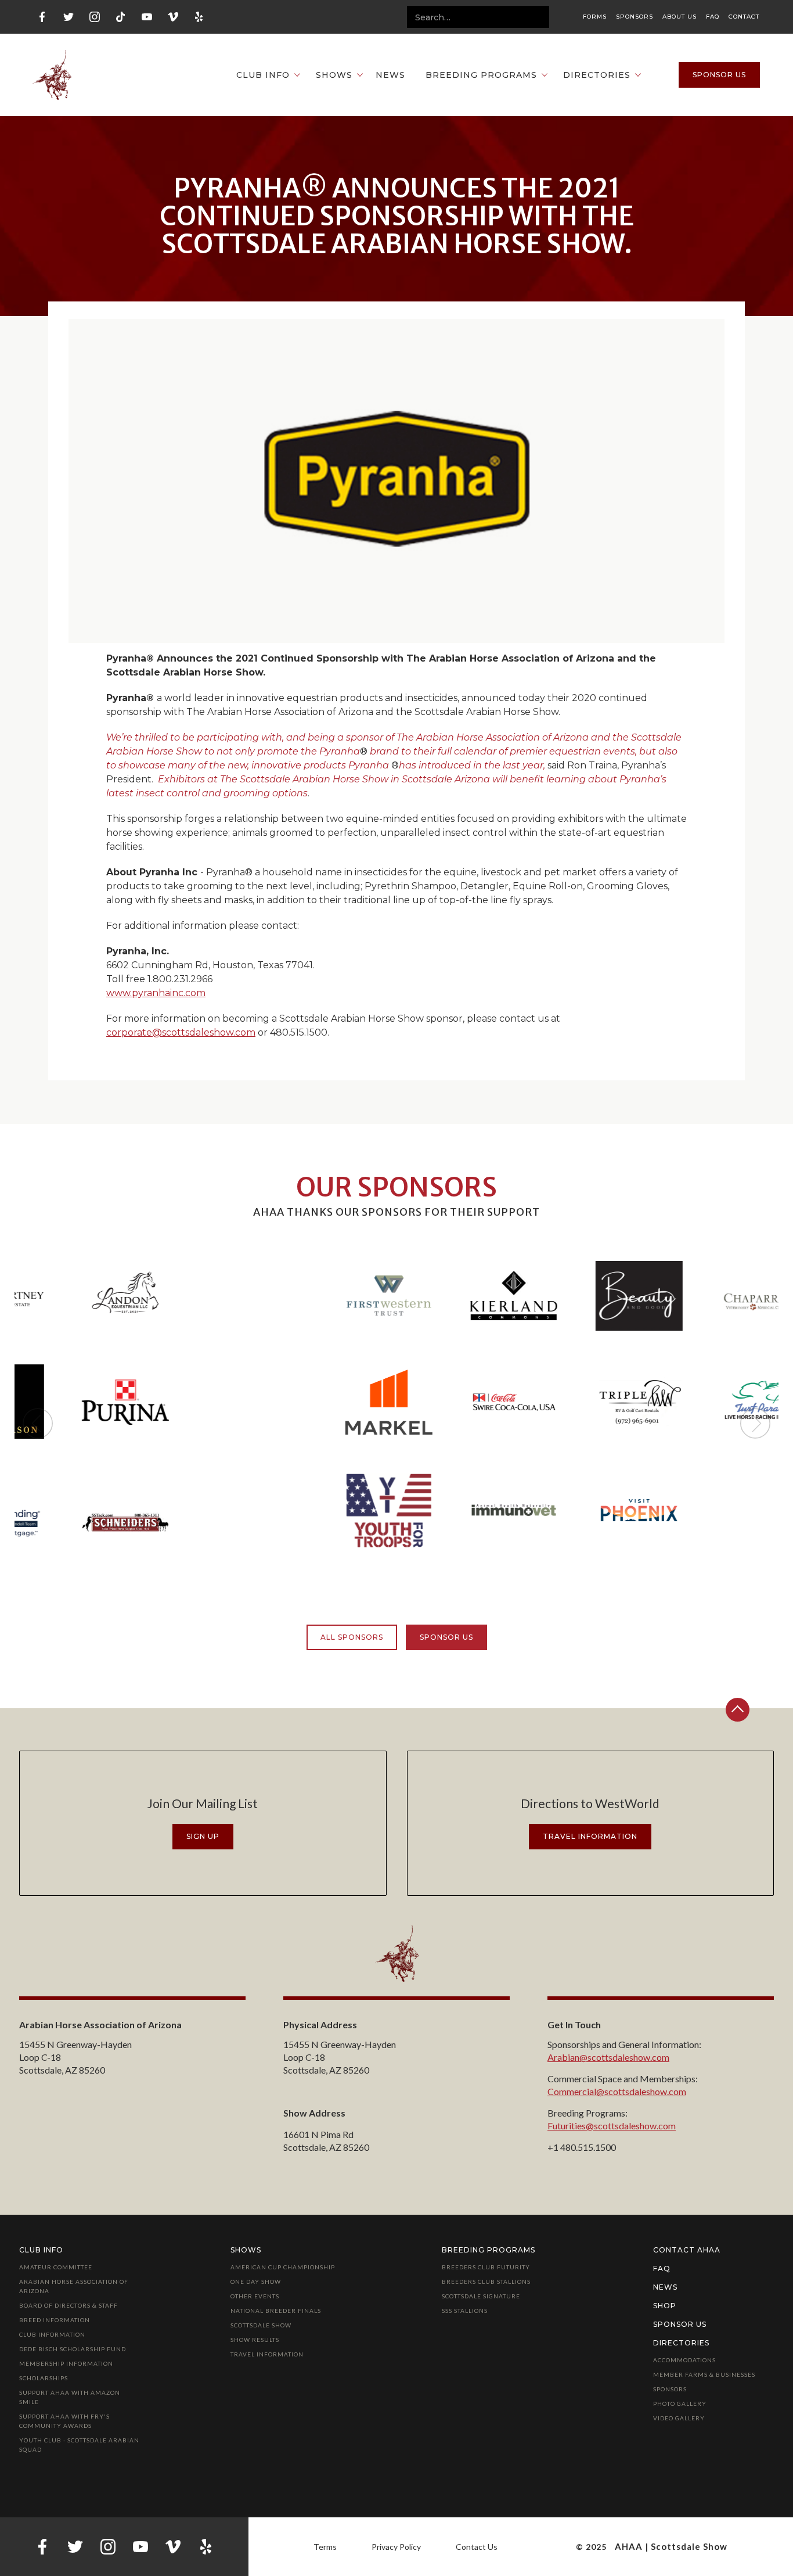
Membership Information (66, 2363)
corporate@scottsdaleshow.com (181, 1032)
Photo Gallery (680, 2403)
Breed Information (55, 2320)
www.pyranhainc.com (156, 993)
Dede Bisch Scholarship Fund (73, 2349)
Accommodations (684, 2360)
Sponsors (635, 17)
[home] (52, 75)
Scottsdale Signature (481, 2296)
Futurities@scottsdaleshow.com (612, 2126)
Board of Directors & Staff (69, 2305)
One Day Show (256, 2282)
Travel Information (267, 2354)
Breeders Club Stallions (486, 2282)
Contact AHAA (687, 2250)
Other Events (255, 2296)
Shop (665, 2306)
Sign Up (203, 1836)
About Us (680, 17)
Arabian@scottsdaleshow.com (608, 2057)
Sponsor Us (446, 1637)
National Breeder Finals (276, 2311)
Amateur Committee (56, 2267)
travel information (590, 1836)
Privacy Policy (396, 2547)
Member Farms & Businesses (704, 2374)
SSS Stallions (465, 2311)
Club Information (52, 2334)
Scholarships (44, 2378)
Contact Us (477, 2547)
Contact (744, 17)
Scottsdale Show (261, 2325)
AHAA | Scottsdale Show (671, 2546)
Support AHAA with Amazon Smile (70, 2397)
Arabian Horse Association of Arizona (74, 2286)
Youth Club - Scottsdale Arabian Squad (79, 2445)
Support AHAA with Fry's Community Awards (64, 2421)
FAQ (713, 17)
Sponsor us (719, 75)
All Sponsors (352, 1637)
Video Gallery (679, 2418)
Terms (325, 2547)
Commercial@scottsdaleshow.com (617, 2091)
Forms (595, 17)
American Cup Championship (283, 2267)
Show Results (255, 2340)
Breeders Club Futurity (486, 2267)
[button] (262, 75)
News (390, 75)
